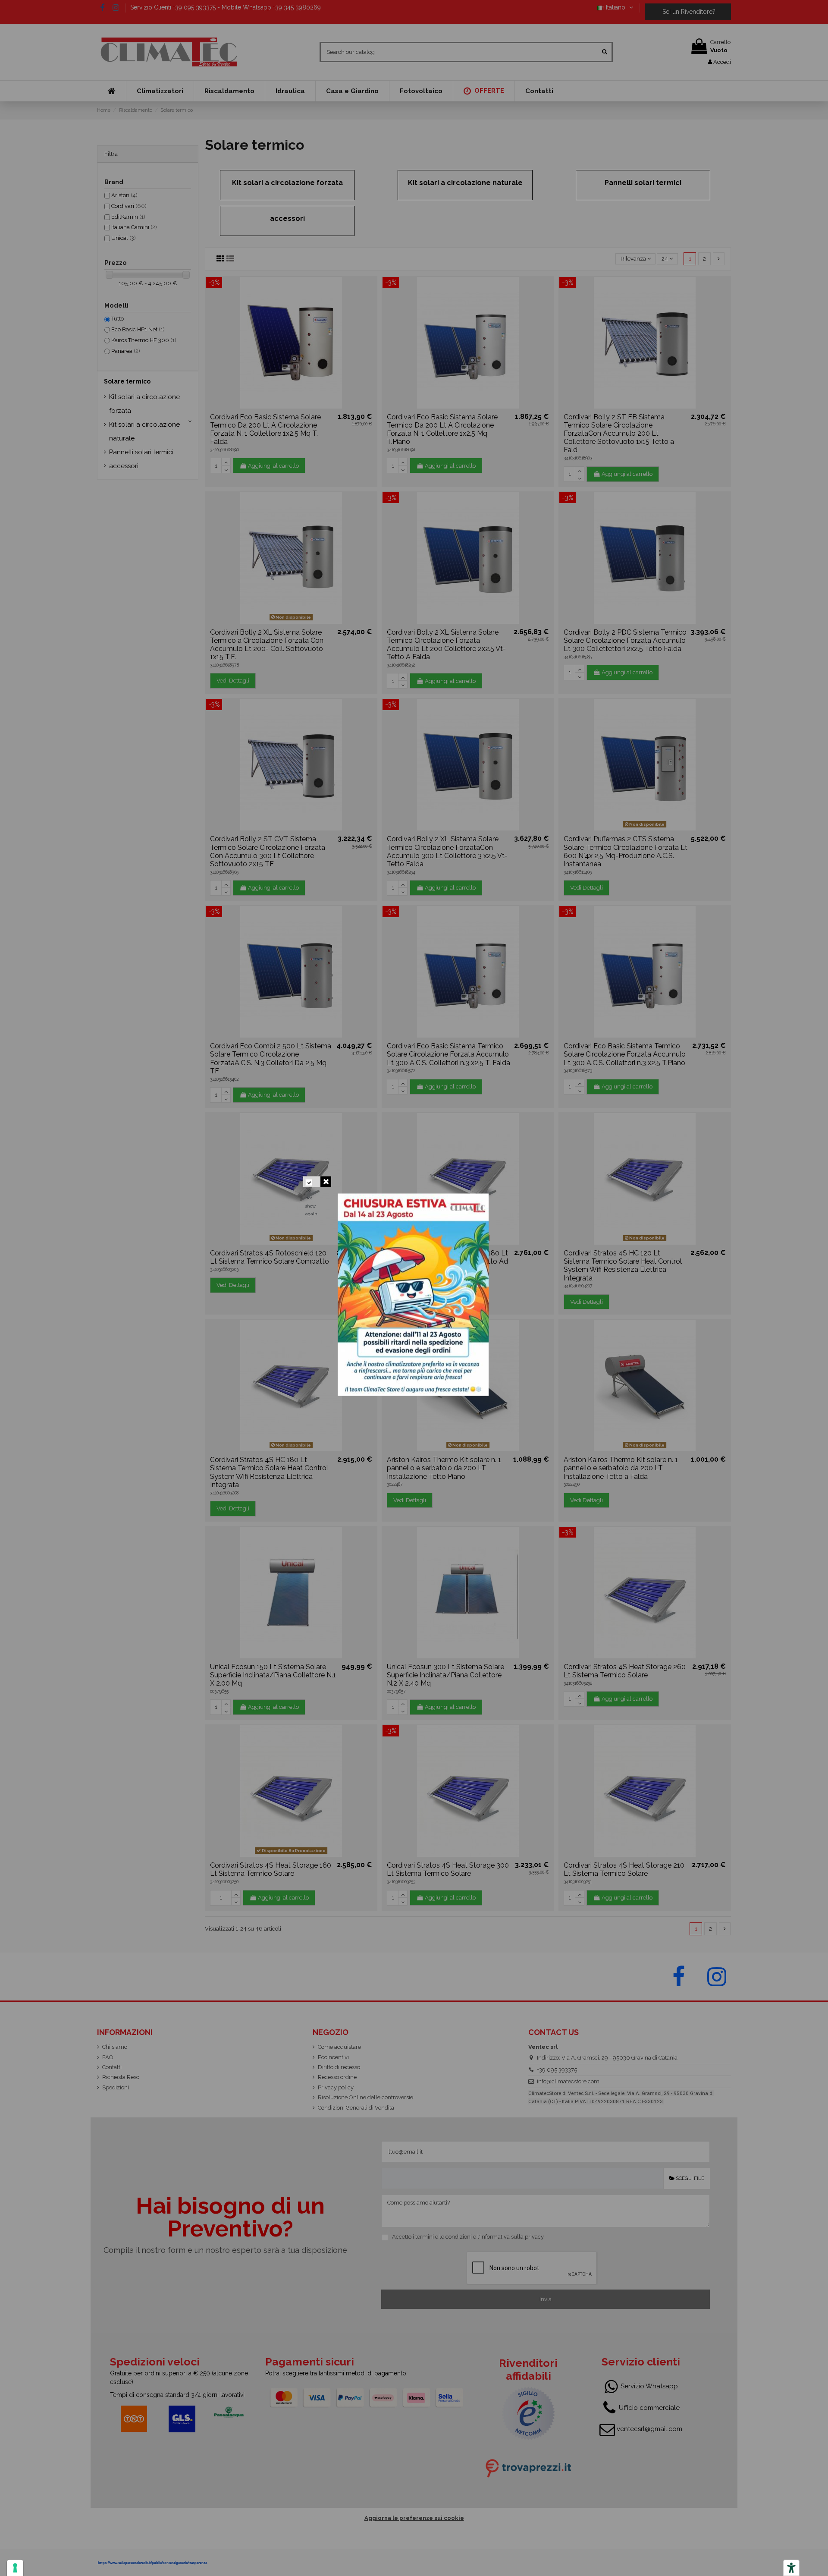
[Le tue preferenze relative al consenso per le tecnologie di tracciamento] (15, 2568)
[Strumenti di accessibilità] (791, 2568)
